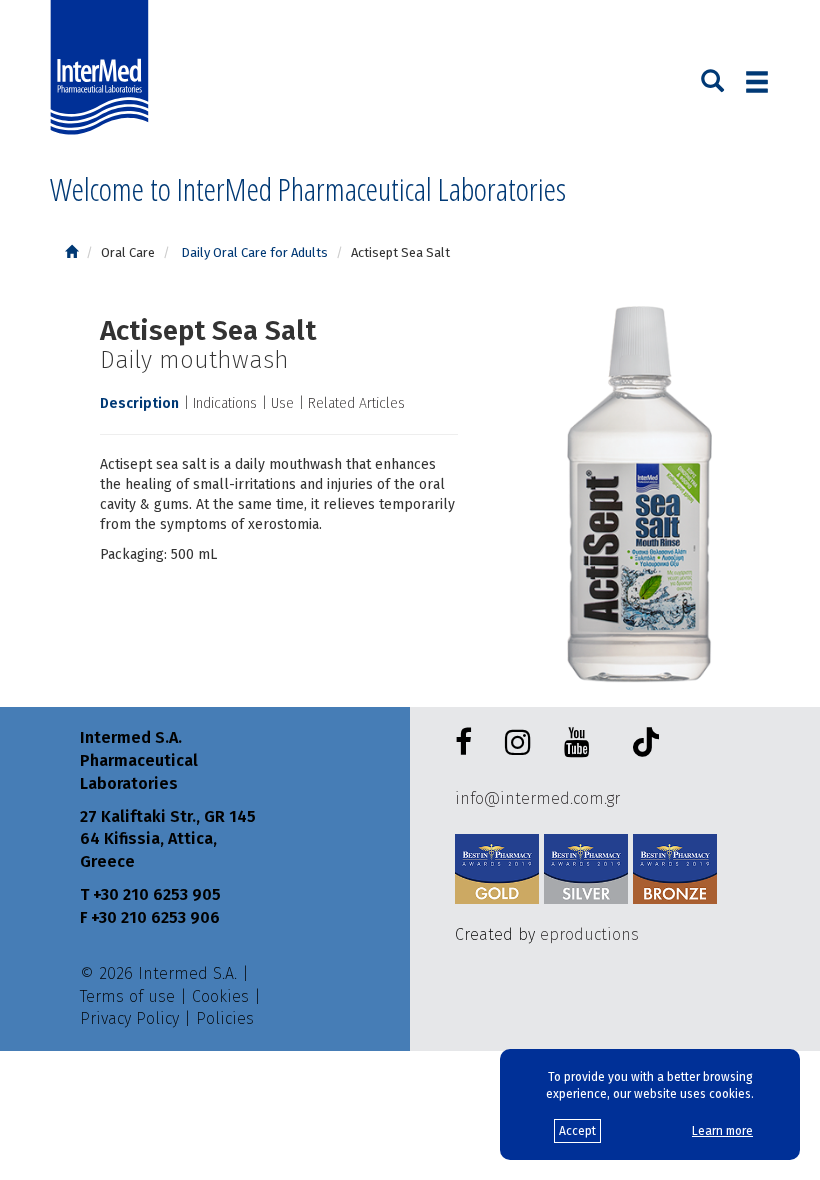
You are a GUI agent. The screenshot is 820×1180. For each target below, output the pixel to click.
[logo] (104, 68)
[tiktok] (641, 745)
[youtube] (581, 743)
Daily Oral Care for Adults (253, 252)
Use (282, 403)
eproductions (589, 934)
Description (139, 403)
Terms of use (127, 996)
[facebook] (467, 743)
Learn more (722, 1131)
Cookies (220, 996)
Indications (225, 403)
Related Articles (356, 403)
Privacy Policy (129, 1018)
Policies (225, 1018)
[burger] (757, 81)
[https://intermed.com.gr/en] (71, 252)
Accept (577, 1131)
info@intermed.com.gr (537, 798)
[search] (712, 79)
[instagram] (522, 743)
